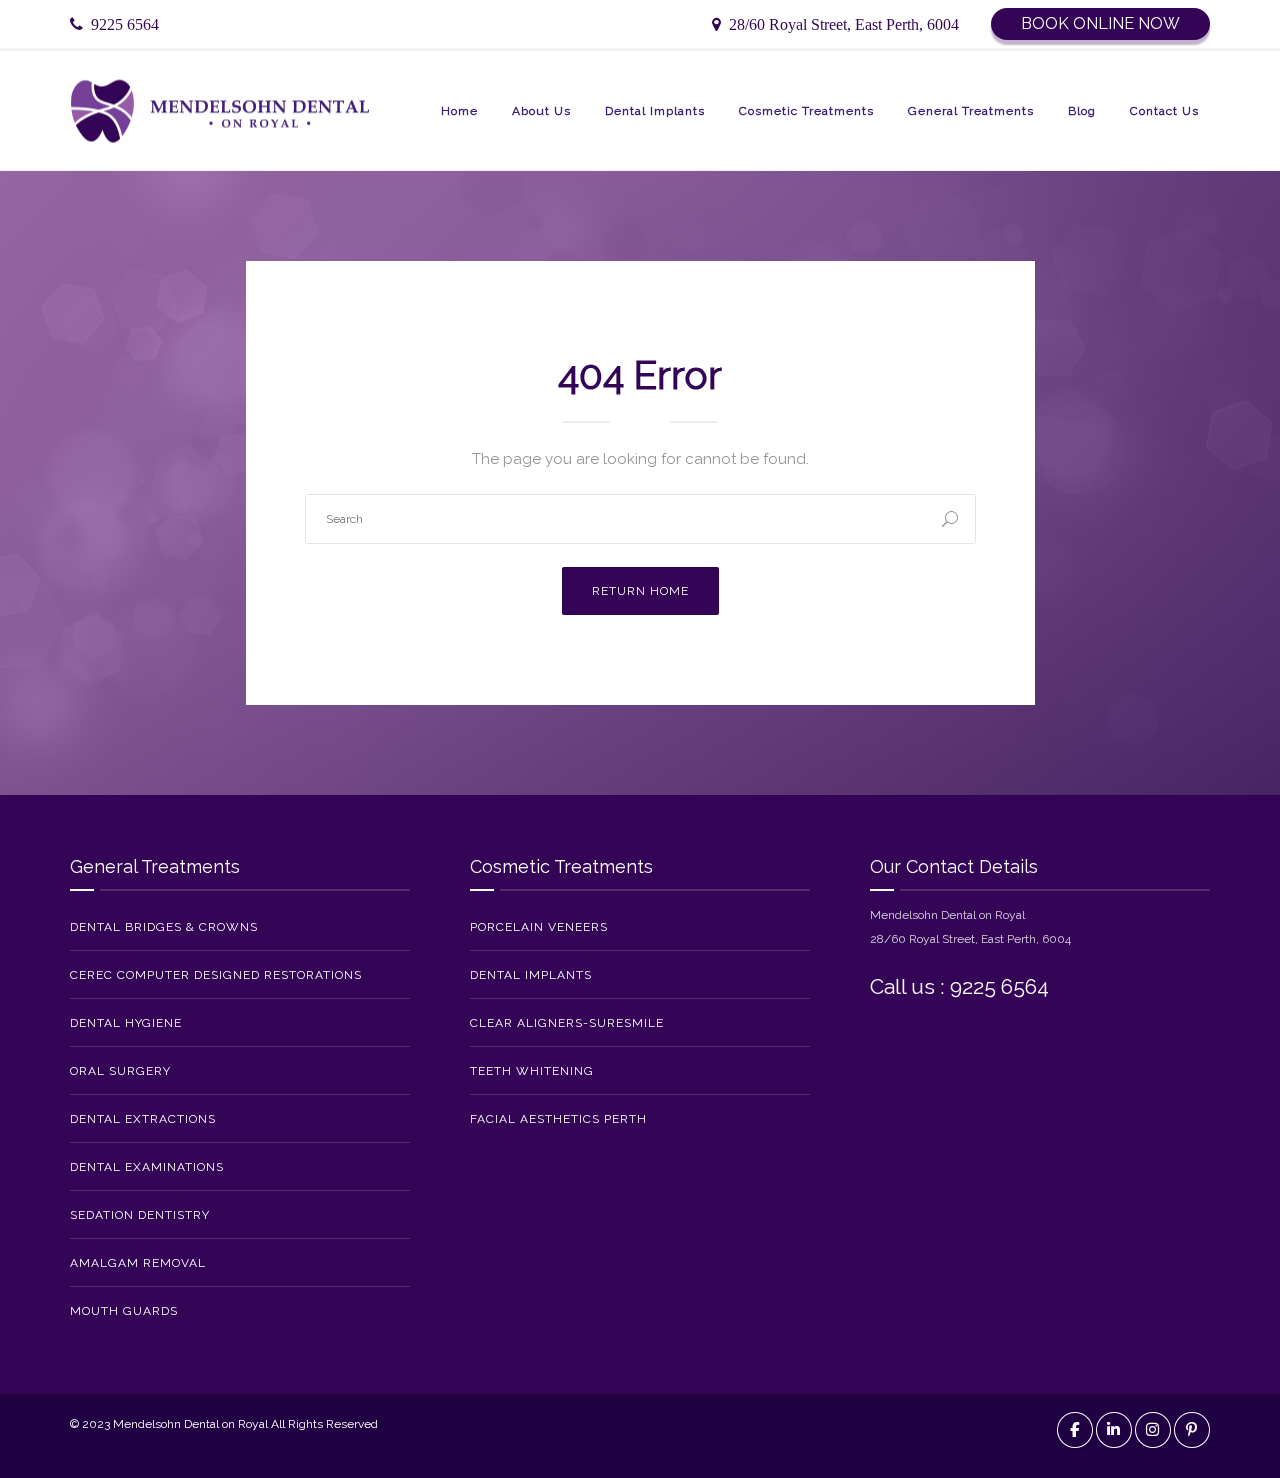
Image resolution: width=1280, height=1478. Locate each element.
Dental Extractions (143, 1119)
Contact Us (1164, 111)
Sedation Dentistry (140, 1215)
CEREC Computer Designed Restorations (216, 975)
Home (459, 111)
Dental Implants (655, 111)
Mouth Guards (124, 1311)
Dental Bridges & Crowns (164, 927)
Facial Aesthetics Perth (558, 1119)
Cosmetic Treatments (806, 111)
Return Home (640, 591)
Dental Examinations (147, 1167)
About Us (541, 111)
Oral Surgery (120, 1071)
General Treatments (971, 111)
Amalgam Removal (138, 1263)
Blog (1082, 111)
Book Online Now (1100, 23)
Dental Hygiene (126, 1023)
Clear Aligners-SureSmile (567, 1023)
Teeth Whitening (532, 1071)
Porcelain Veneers (539, 927)
